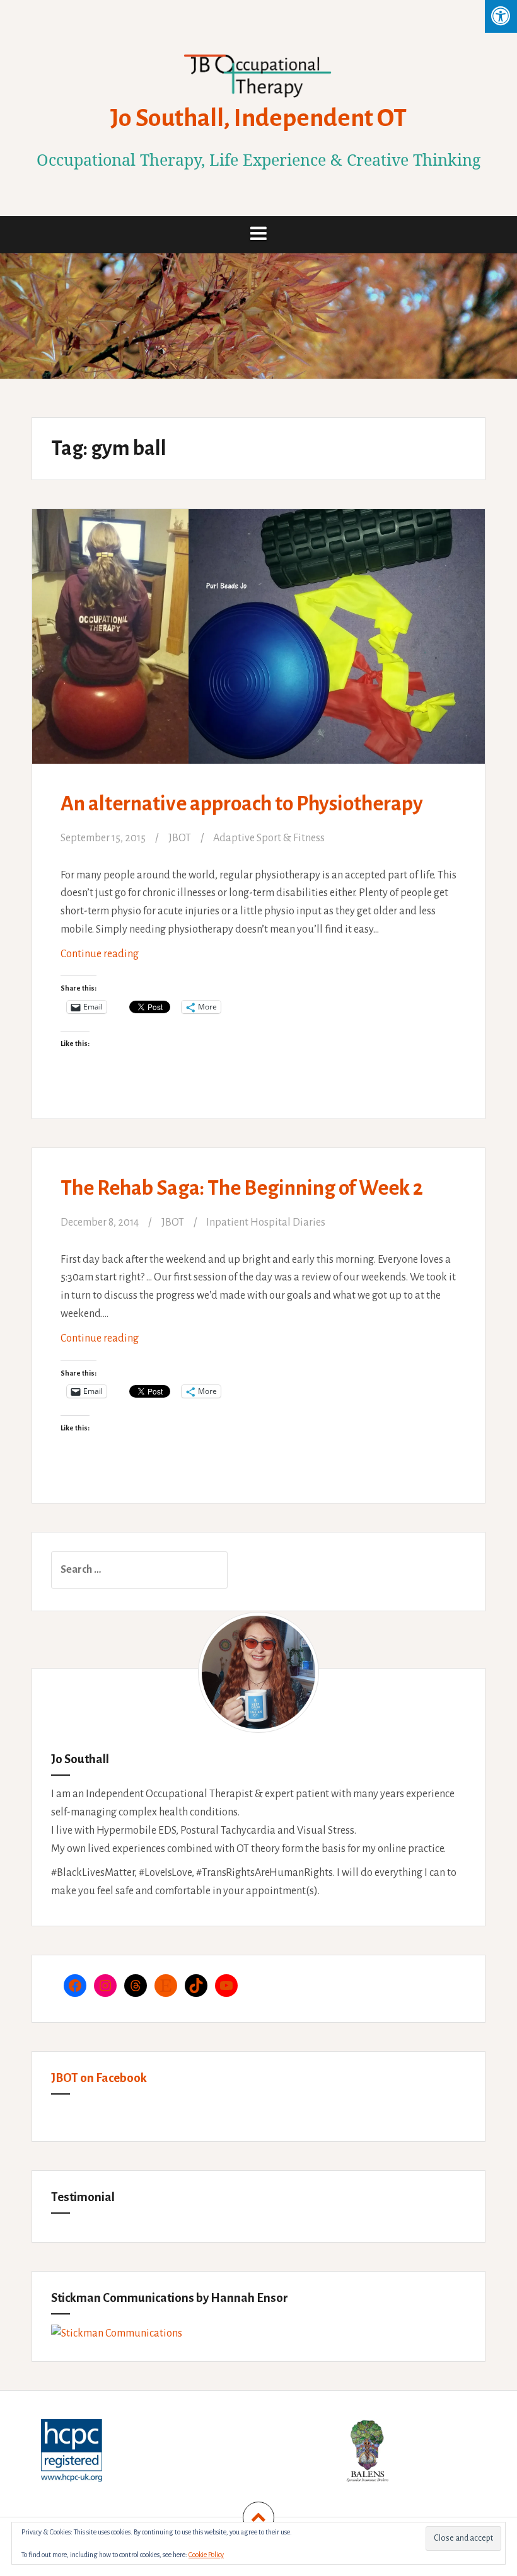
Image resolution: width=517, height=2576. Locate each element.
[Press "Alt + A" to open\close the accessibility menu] (501, 16)
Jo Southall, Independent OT (258, 118)
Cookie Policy (206, 2555)
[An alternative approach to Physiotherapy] (258, 645)
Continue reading (132, 959)
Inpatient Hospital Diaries (266, 1222)
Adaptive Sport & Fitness (269, 838)
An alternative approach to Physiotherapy (242, 804)
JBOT (180, 838)
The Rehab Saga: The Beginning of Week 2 (242, 1188)
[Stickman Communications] (117, 2333)
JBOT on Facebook (99, 2078)
